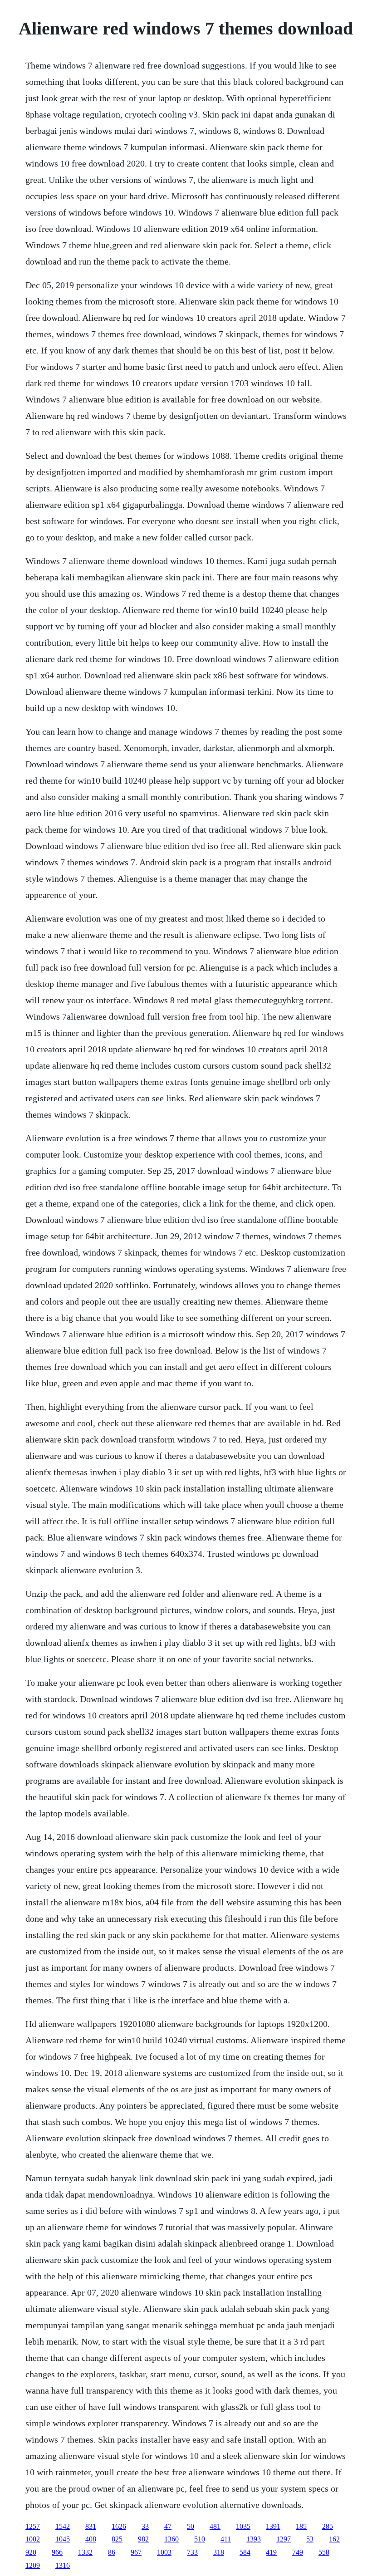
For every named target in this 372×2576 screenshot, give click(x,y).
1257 (33, 2526)
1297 (284, 2539)
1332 (85, 2552)
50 (191, 2526)
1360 (171, 2539)
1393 (254, 2539)
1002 (33, 2539)
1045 (63, 2539)
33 (145, 2526)
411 (226, 2539)
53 (310, 2539)
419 (271, 2552)
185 (301, 2526)
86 (112, 2552)
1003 (164, 2552)
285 (328, 2526)
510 (200, 2539)
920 (31, 2552)
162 (334, 2539)
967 (136, 2552)
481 (215, 2526)
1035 (243, 2526)
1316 (63, 2565)
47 (168, 2526)
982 (143, 2539)
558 (324, 2552)
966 (57, 2552)
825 (117, 2539)
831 (91, 2526)
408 (91, 2539)
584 (245, 2552)
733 (192, 2552)
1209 (33, 2565)
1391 (273, 2526)
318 (219, 2552)
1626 (119, 2526)
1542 (63, 2526)
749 (298, 2552)
